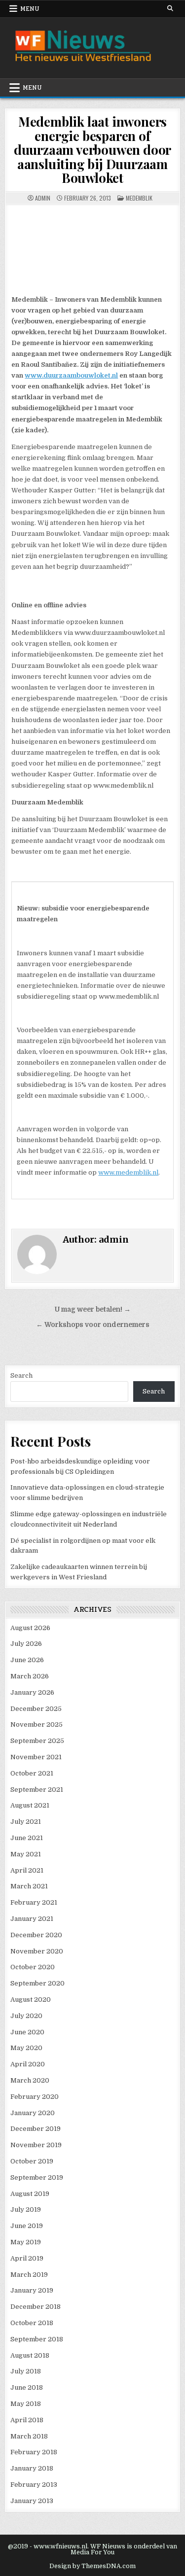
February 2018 (34, 2452)
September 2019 (37, 2177)
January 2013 (32, 2501)
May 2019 (26, 2242)
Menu (30, 9)
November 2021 (36, 1757)
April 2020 (28, 2064)
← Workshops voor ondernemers (93, 1325)
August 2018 (30, 2355)
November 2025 (37, 1724)
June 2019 (27, 2226)
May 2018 (26, 2404)
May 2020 (26, 2048)
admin (43, 198)
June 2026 (27, 1660)
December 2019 (36, 2129)
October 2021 (32, 1773)
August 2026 (30, 1628)
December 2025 (36, 1709)
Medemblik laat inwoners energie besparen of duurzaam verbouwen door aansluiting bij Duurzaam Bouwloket (92, 150)
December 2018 (36, 2307)
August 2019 (30, 2194)
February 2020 (35, 2097)
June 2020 (27, 2032)
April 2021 (27, 1870)
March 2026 (30, 1676)
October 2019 (32, 2161)
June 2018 (27, 2387)
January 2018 (32, 2468)
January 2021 (32, 1919)
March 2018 (29, 2436)
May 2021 (26, 1854)
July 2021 (26, 1822)
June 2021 (27, 1838)
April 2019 (27, 2258)
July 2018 (26, 2371)
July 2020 (26, 2016)
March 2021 (29, 1886)
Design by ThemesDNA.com (92, 2566)
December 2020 (36, 1935)
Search (21, 1375)
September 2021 (37, 1790)
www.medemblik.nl (128, 1172)
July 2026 (26, 1644)
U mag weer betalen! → (93, 1309)
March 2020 (30, 2080)
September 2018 (37, 2339)
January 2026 (32, 1692)
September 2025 (37, 1741)
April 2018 (27, 2420)
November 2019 (36, 2145)
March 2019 (29, 2275)
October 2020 (33, 1967)
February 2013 (34, 2485)
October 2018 (32, 2323)
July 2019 (26, 2210)
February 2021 (34, 1902)
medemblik (139, 198)
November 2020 (37, 1951)
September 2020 (37, 1983)
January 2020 (33, 2113)
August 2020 (31, 2000)
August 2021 (30, 1805)
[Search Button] (170, 8)
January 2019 (32, 2290)
